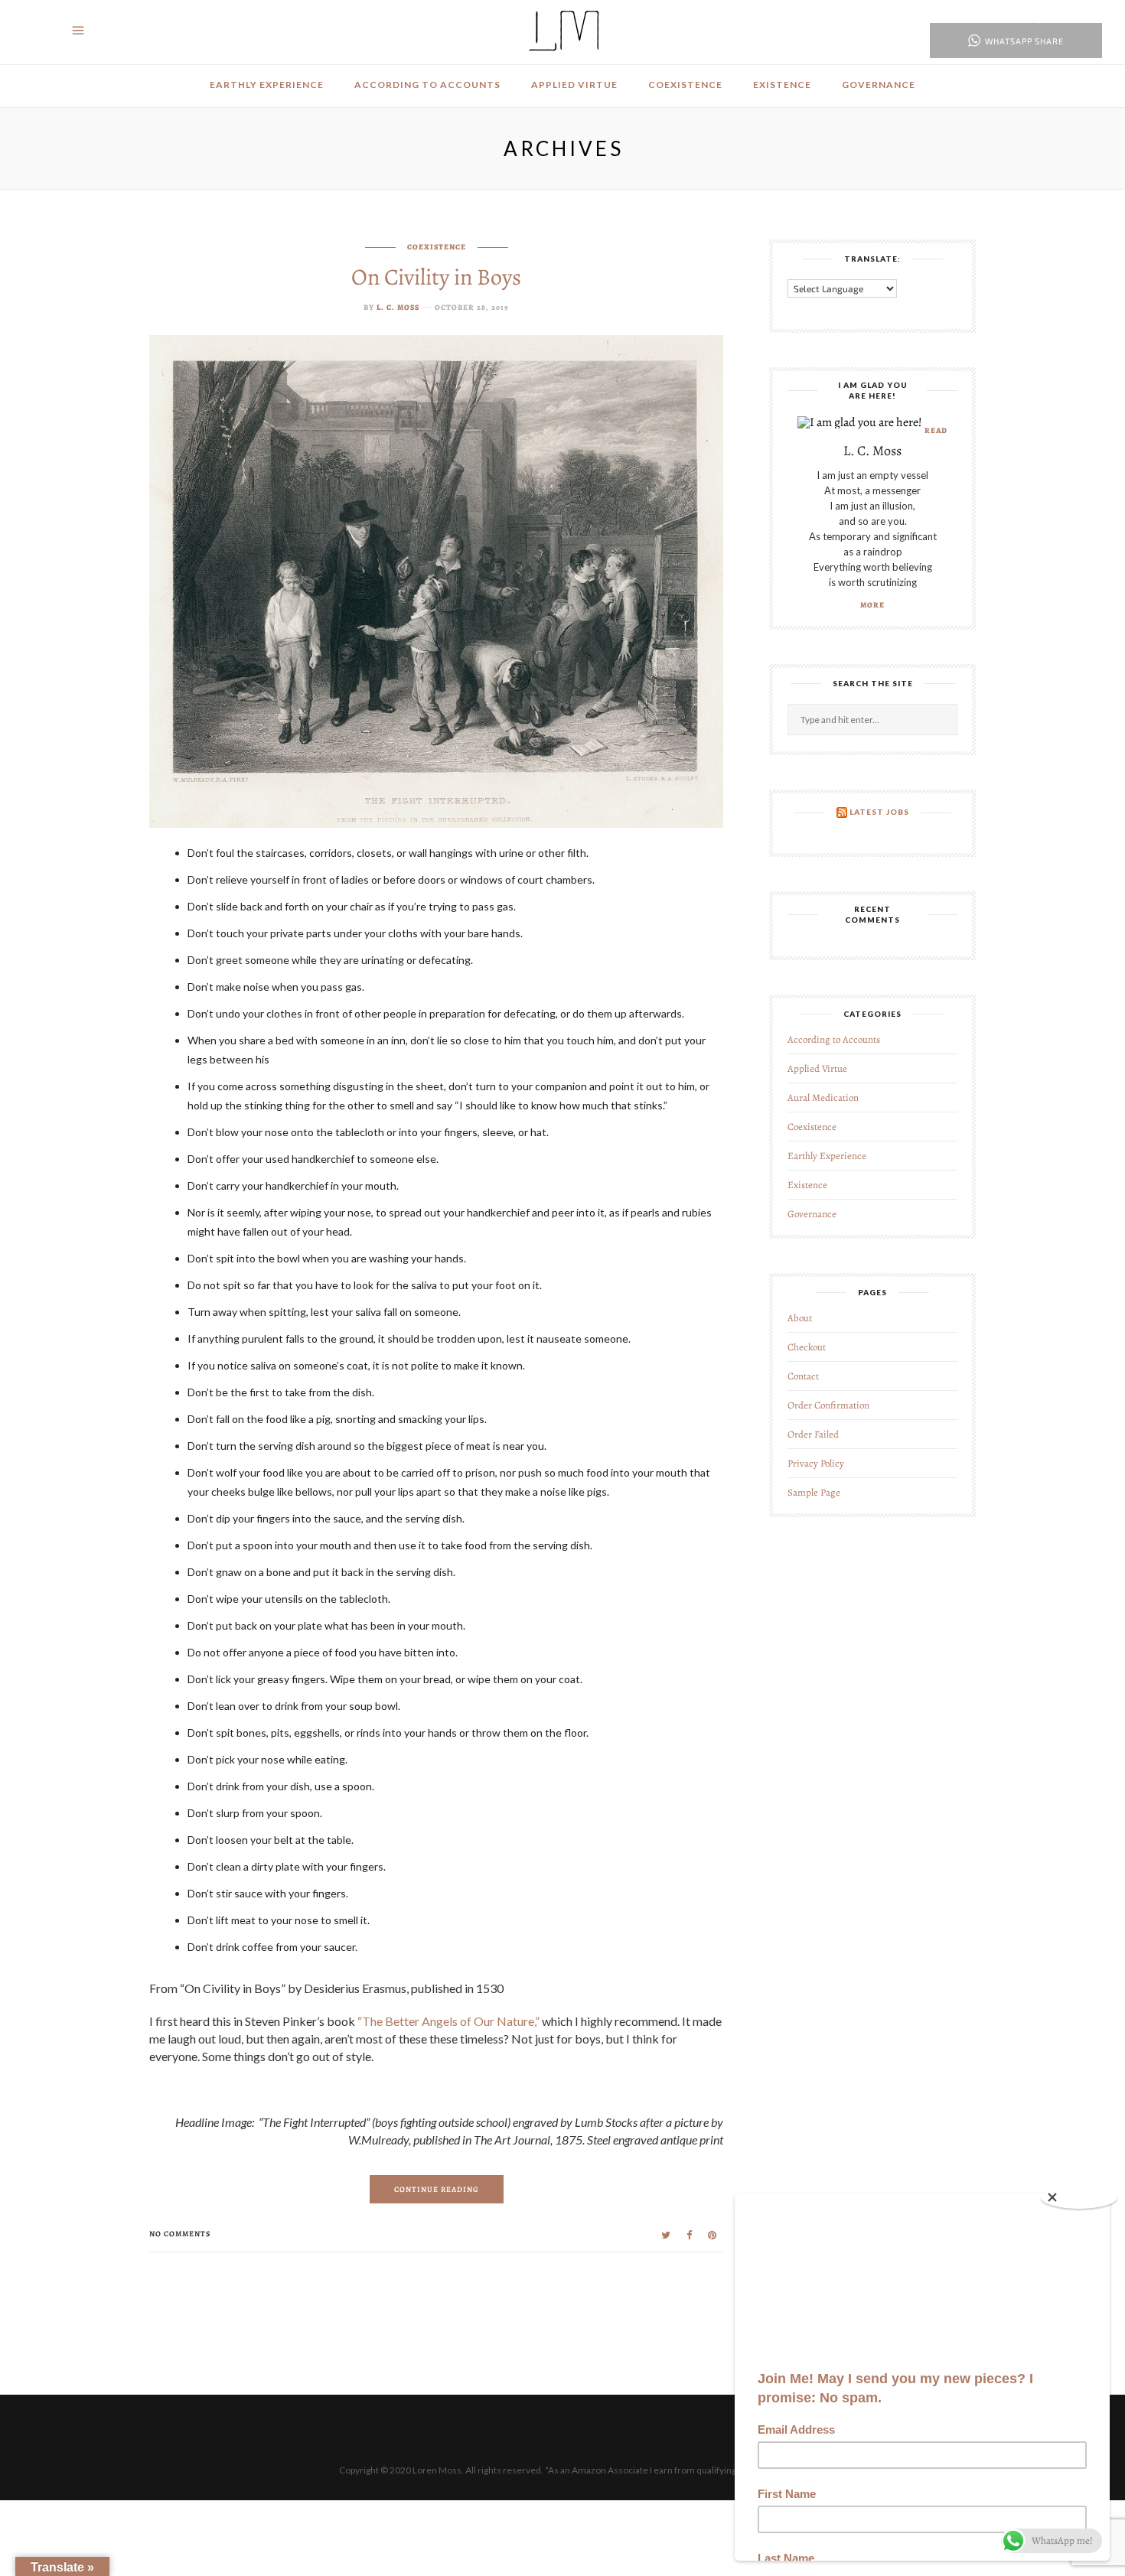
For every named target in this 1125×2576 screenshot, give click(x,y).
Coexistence (685, 85)
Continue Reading (437, 2189)
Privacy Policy (816, 1463)
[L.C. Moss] (564, 31)
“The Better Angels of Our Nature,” (448, 2021)
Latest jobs (879, 812)
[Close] (1079, 2197)
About (800, 1318)
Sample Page (814, 1492)
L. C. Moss (398, 307)
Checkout (807, 1347)
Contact (803, 1376)
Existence (782, 85)
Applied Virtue (574, 85)
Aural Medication (823, 1097)
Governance (879, 85)
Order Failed (813, 1434)
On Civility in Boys (436, 277)
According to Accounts (427, 85)
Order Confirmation (828, 1405)
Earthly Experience (267, 85)
